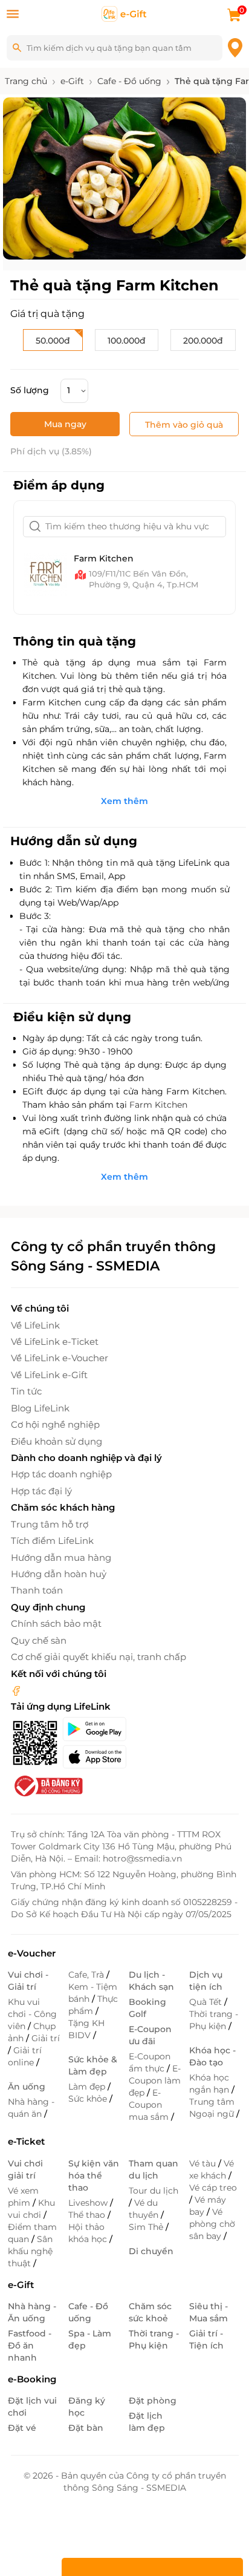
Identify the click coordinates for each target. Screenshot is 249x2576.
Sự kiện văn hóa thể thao (94, 2176)
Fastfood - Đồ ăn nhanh (30, 2346)
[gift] (124, 13)
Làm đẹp (88, 2087)
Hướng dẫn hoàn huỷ (59, 1574)
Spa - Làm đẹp (90, 2339)
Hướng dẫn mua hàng (61, 1558)
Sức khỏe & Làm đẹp (93, 2065)
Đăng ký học (87, 2407)
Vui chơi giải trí (25, 2169)
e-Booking (32, 2379)
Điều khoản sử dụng (57, 1441)
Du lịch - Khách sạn (151, 1981)
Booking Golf (147, 2008)
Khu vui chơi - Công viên (32, 2014)
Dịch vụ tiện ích (206, 1981)
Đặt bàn (86, 2428)
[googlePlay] (94, 1729)
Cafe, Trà (87, 1975)
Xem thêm (124, 801)
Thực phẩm (93, 2005)
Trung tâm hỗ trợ (50, 1524)
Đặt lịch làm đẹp (147, 2422)
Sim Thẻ (147, 2227)
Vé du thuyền (145, 2209)
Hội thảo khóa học (89, 2233)
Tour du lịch (154, 2191)
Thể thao (88, 2215)
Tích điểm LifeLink (52, 1541)
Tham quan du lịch (154, 2169)
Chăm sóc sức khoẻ (150, 2312)
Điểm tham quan (32, 2233)
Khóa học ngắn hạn (210, 2084)
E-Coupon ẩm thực (150, 2062)
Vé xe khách (212, 2169)
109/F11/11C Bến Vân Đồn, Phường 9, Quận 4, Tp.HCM (144, 579)
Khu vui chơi (31, 2209)
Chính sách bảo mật (56, 1623)
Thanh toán (37, 1590)
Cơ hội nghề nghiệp (55, 1424)
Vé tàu (204, 2163)
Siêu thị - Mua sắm (209, 2312)
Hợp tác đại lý (41, 1491)
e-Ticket (26, 2141)
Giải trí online (25, 2056)
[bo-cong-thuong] (47, 1785)
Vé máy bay (208, 2206)
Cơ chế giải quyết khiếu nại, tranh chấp (99, 1657)
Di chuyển (151, 2251)
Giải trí (46, 2038)
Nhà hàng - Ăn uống (32, 2312)
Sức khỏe (89, 2099)
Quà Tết (207, 2002)
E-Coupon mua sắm (150, 2105)
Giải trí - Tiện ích (206, 2339)
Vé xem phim (23, 2197)
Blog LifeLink (40, 1408)
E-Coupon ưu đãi (150, 2035)
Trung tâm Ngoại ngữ (213, 2108)
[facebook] (16, 1690)
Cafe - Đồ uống (88, 2312)
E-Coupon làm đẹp (155, 2081)
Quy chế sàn (39, 1640)
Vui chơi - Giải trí (28, 1981)
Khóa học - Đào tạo (212, 2056)
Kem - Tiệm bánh (93, 1993)
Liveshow (89, 2203)
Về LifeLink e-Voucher (60, 1358)
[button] (71, 250)
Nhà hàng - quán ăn (31, 2108)
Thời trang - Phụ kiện (214, 2020)
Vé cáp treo (213, 2188)
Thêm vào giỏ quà (184, 425)
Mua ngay (65, 424)
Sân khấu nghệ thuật (30, 2251)
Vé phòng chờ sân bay (212, 2224)
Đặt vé (22, 2428)
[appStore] (94, 1757)
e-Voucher (32, 1953)
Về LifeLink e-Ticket (55, 1342)
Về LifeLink (35, 1325)
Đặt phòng (153, 2401)
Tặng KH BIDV (86, 2029)
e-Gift (21, 2285)
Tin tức (26, 1391)
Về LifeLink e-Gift (49, 1375)
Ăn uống (27, 2087)
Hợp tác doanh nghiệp (61, 1474)
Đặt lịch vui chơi (32, 2407)
